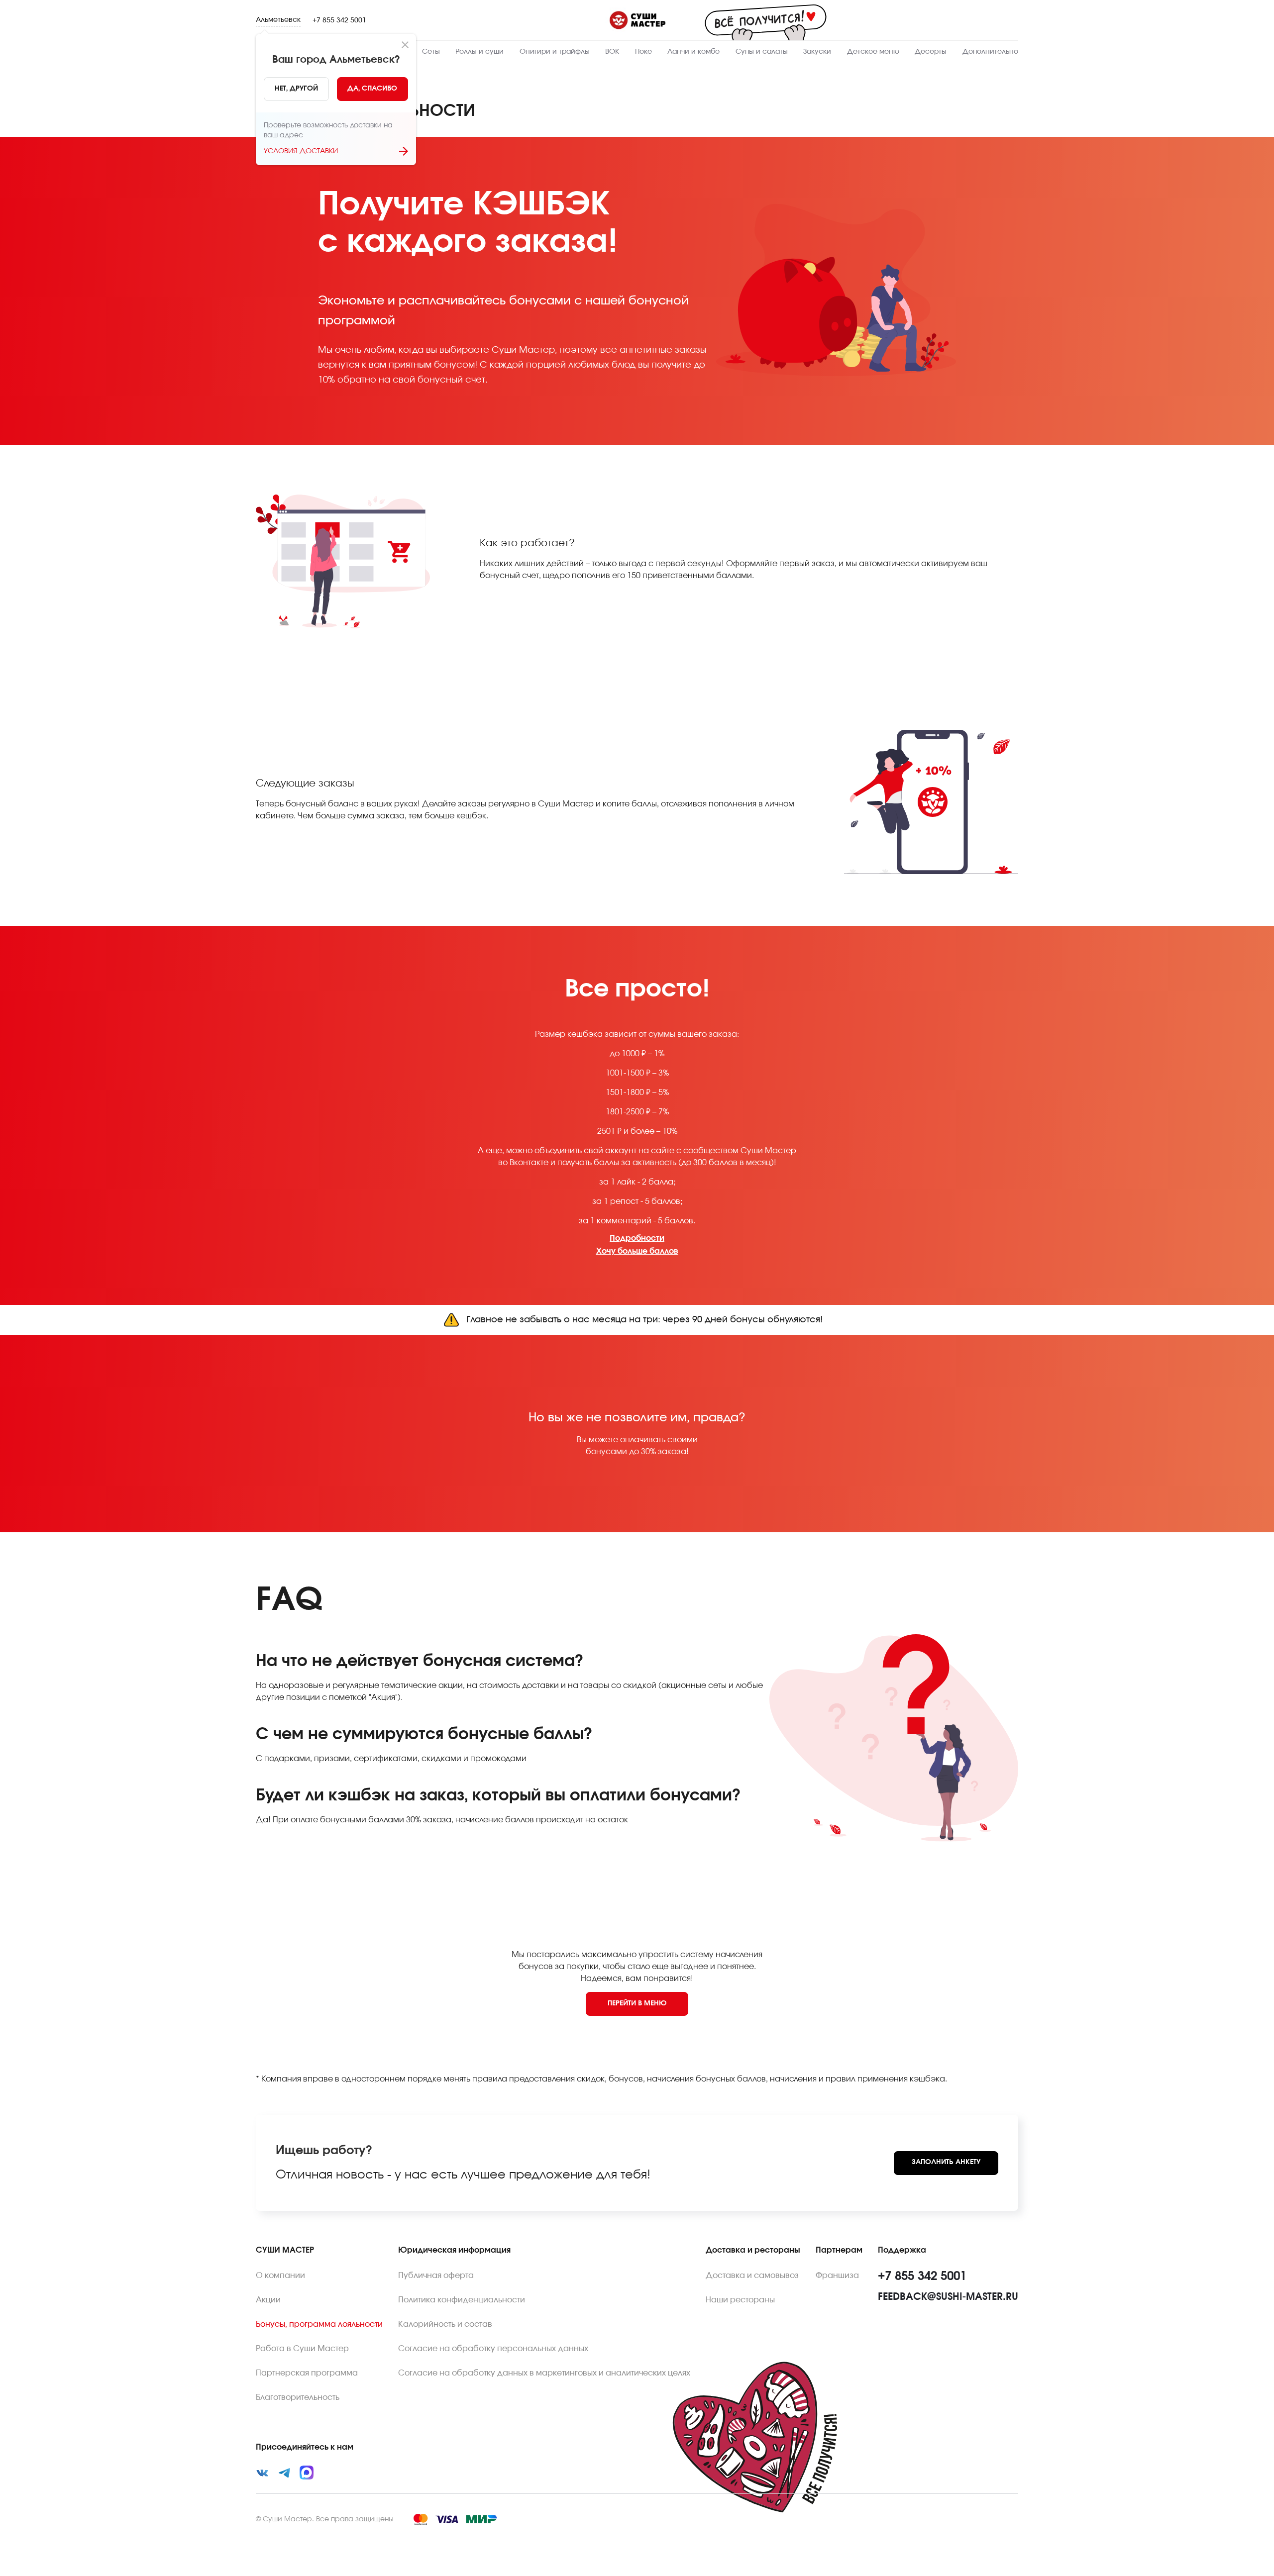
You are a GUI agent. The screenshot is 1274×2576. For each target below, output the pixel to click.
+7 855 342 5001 (339, 20)
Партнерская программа (307, 2373)
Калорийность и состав (445, 2324)
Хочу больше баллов (637, 1251)
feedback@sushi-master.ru (948, 2297)
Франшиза (837, 2276)
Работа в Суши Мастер (302, 2349)
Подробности (637, 1238)
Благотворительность (298, 2397)
